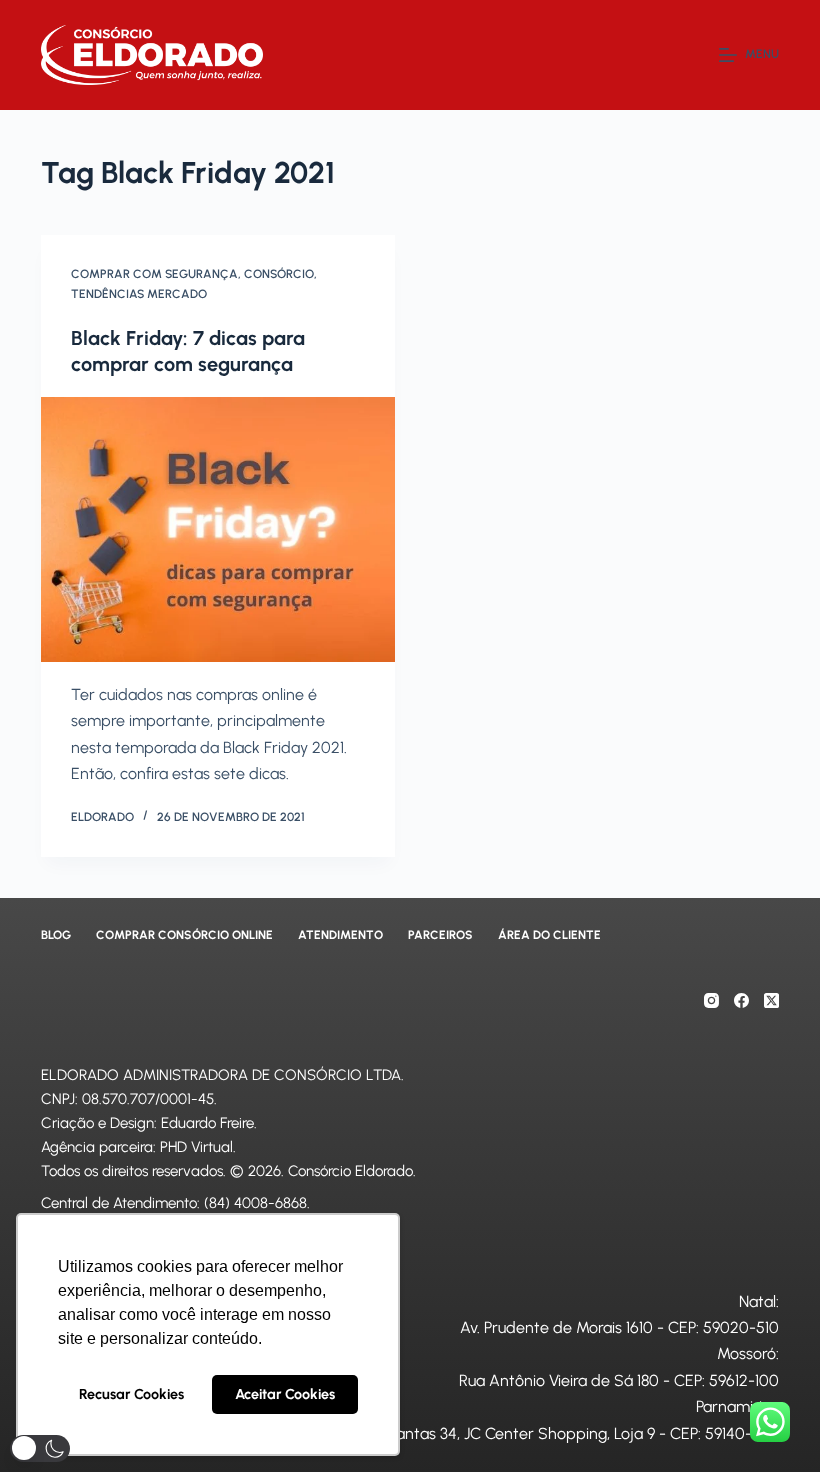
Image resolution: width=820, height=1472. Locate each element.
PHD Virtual (196, 1147)
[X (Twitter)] (771, 1000)
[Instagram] (711, 1000)
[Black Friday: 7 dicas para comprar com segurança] (218, 530)
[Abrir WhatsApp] (770, 1421)
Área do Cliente (549, 935)
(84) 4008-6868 (255, 1203)
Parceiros (440, 935)
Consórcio (279, 274)
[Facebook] (741, 1000)
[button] (40, 1448)
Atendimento (340, 935)
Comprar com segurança (154, 274)
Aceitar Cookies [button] (285, 1394)
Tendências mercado (139, 294)
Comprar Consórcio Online (184, 935)
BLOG (56, 935)
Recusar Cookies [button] (131, 1394)
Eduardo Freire (207, 1123)
